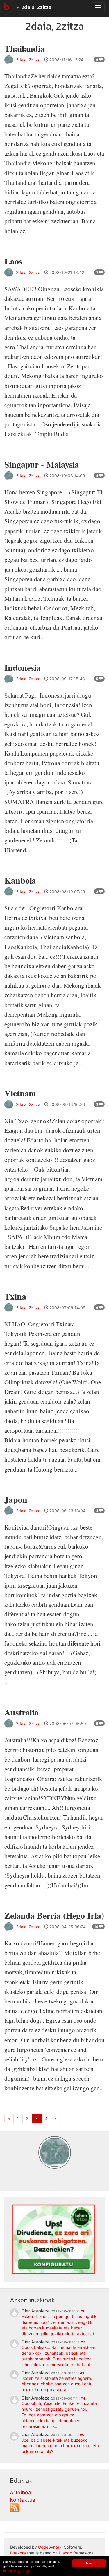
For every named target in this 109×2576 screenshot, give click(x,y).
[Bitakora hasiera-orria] (6, 7)
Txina (15, 1296)
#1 (82, 2311)
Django (65, 2553)
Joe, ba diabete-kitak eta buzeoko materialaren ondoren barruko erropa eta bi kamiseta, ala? (60, 2446)
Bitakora (18, 2553)
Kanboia (20, 880)
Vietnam (20, 1093)
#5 (82, 2435)
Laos (13, 261)
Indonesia (23, 667)
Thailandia (25, 48)
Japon (16, 1499)
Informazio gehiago (16, 2571)
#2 (83, 2342)
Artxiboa (20, 2492)
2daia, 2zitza (36, 7)
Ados (89, 2563)
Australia (22, 1712)
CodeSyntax (50, 2547)
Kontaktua (23, 2500)
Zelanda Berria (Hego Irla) (54, 1915)
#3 (82, 2373)
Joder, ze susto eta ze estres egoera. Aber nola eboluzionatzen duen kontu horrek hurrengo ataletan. (57, 2384)
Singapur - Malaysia (42, 464)
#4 (83, 2398)
